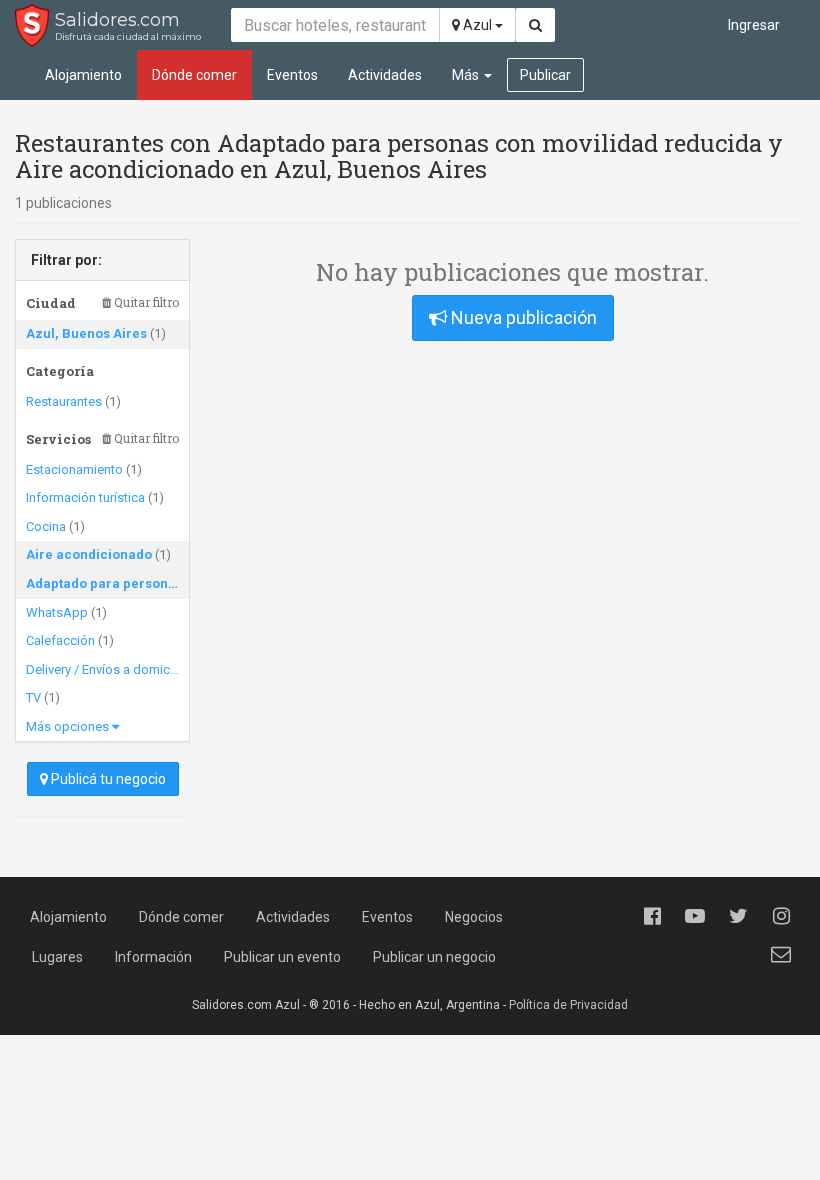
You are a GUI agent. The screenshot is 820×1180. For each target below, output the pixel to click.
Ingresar (754, 25)
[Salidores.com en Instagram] (781, 916)
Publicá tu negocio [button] (107, 779)
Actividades (385, 75)
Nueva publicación (522, 317)
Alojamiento (83, 75)
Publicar (545, 75)
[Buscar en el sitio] (535, 25)
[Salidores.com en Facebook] (652, 916)
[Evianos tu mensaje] (781, 954)
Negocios (474, 917)
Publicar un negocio (434, 957)
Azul (477, 25)
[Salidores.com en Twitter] (738, 916)
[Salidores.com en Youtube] (695, 916)
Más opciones (69, 726)
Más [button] (467, 75)
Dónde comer (194, 75)
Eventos (292, 75)
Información (153, 957)
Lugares (57, 957)
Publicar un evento (282, 957)
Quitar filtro (145, 302)
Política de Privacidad (568, 1005)
